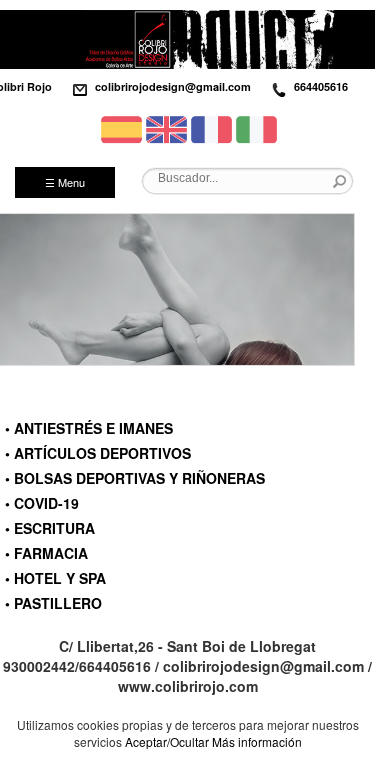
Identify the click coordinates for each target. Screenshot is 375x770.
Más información (257, 741)
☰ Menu (65, 182)
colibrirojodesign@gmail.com (173, 86)
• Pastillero (53, 603)
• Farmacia (46, 553)
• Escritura (50, 528)
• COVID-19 (42, 503)
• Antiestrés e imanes (89, 428)
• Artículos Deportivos (98, 453)
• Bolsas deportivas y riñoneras (135, 478)
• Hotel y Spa (55, 578)
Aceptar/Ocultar (167, 741)
